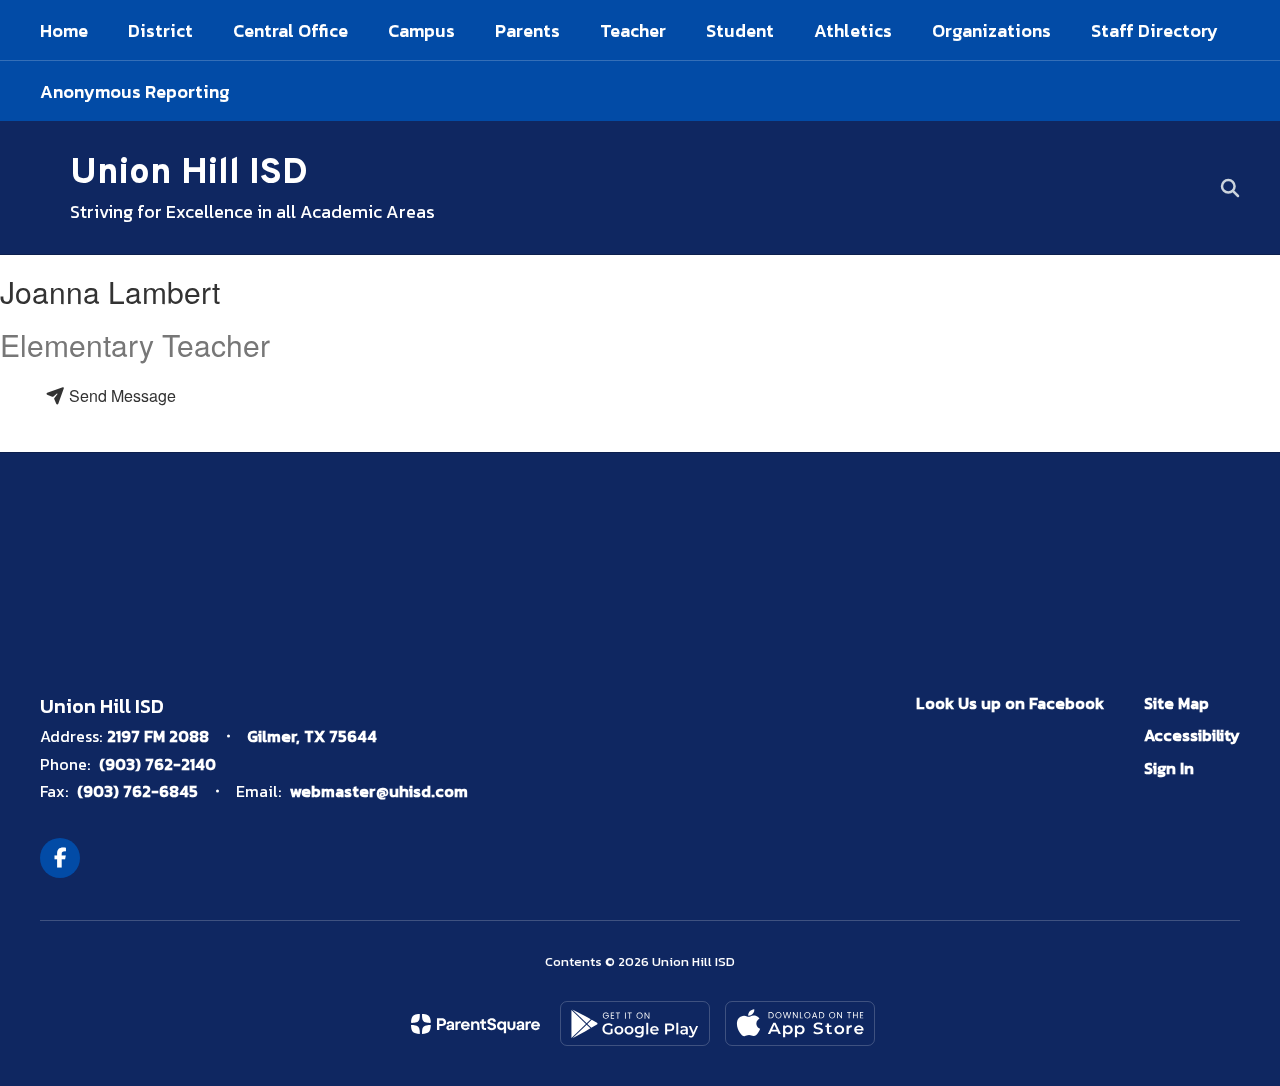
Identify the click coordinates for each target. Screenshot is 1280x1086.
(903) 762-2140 (157, 764)
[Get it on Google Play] (635, 1023)
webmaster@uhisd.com (379, 791)
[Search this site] (1230, 188)
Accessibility (1192, 735)
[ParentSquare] (475, 1024)
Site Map (1176, 703)
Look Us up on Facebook (1010, 703)
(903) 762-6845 (137, 791)
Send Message (120, 395)
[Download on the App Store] (800, 1023)
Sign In (1169, 768)
